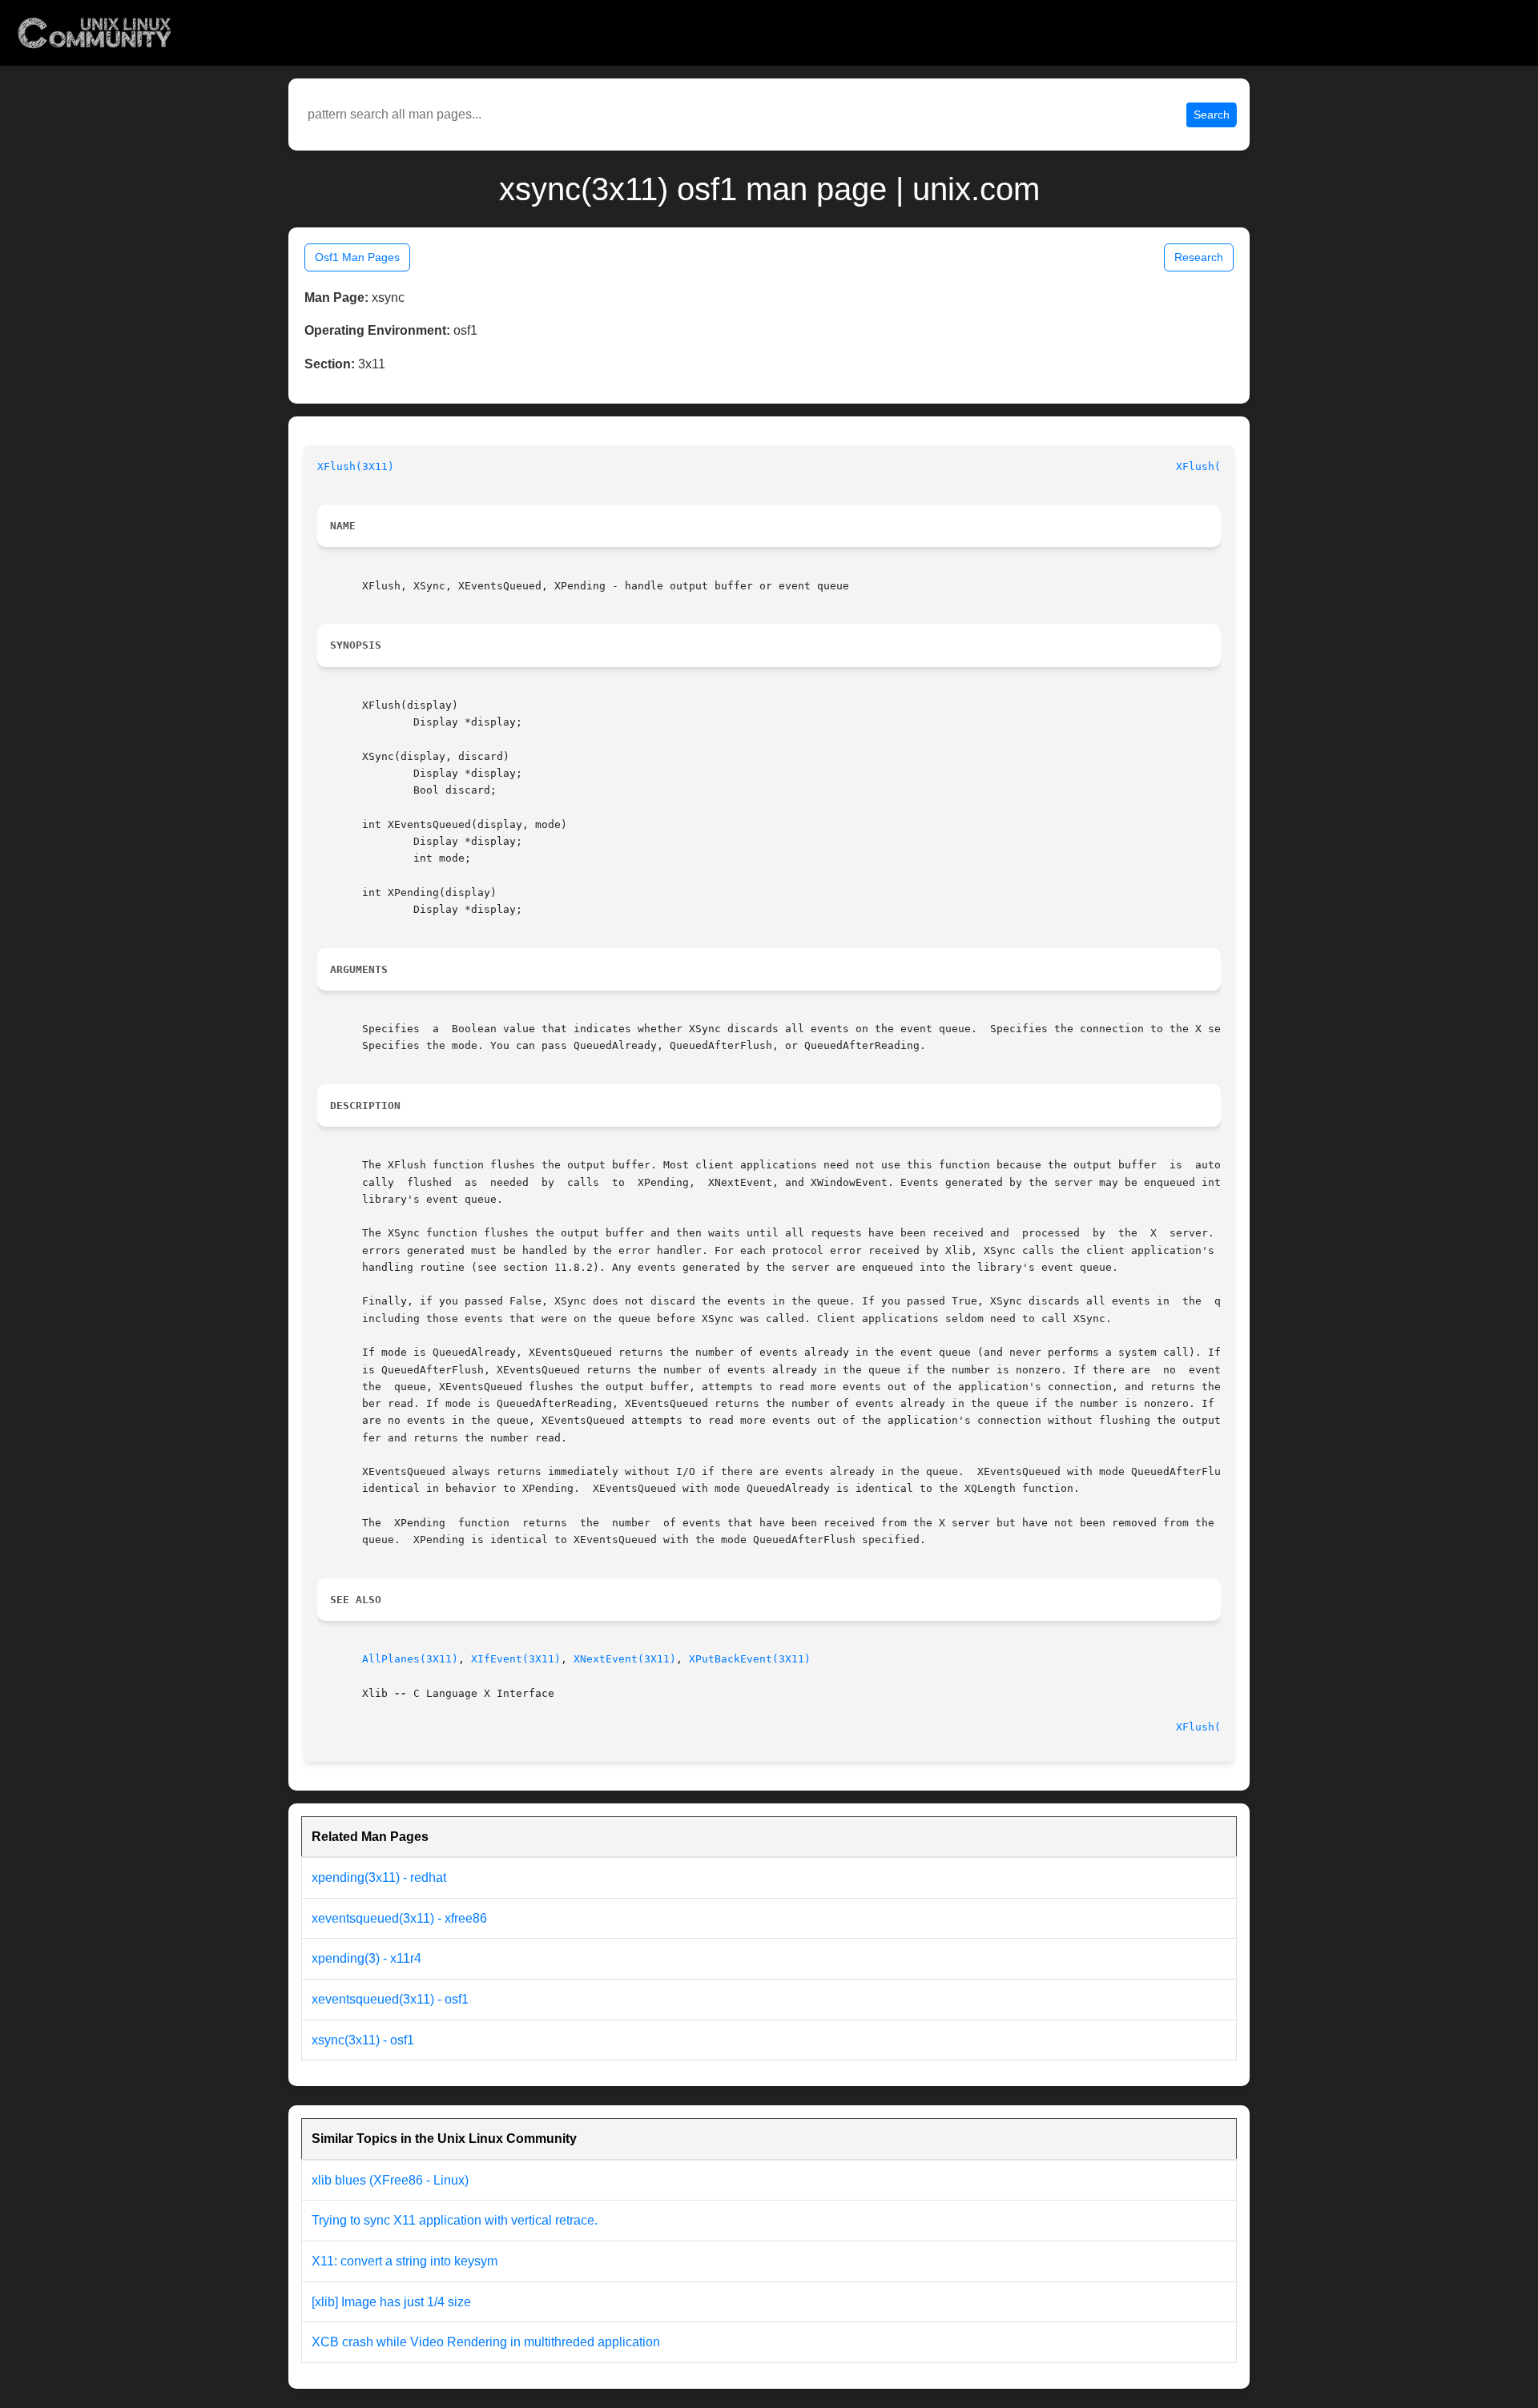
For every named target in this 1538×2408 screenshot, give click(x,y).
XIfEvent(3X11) (516, 1659)
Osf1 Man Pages (357, 257)
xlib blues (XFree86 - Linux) (390, 2180)
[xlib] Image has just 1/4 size (391, 2302)
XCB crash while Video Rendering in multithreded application (486, 2342)
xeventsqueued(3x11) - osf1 (390, 1999)
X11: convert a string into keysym (405, 2261)
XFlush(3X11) (356, 466)
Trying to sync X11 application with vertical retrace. (455, 2220)
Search (1212, 115)
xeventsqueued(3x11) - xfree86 (399, 1918)
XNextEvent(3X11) (625, 1659)
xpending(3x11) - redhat (379, 1877)
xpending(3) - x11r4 (366, 1958)
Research (1199, 257)
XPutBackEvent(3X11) (750, 1659)
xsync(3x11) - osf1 (363, 2040)
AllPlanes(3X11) (410, 1659)
